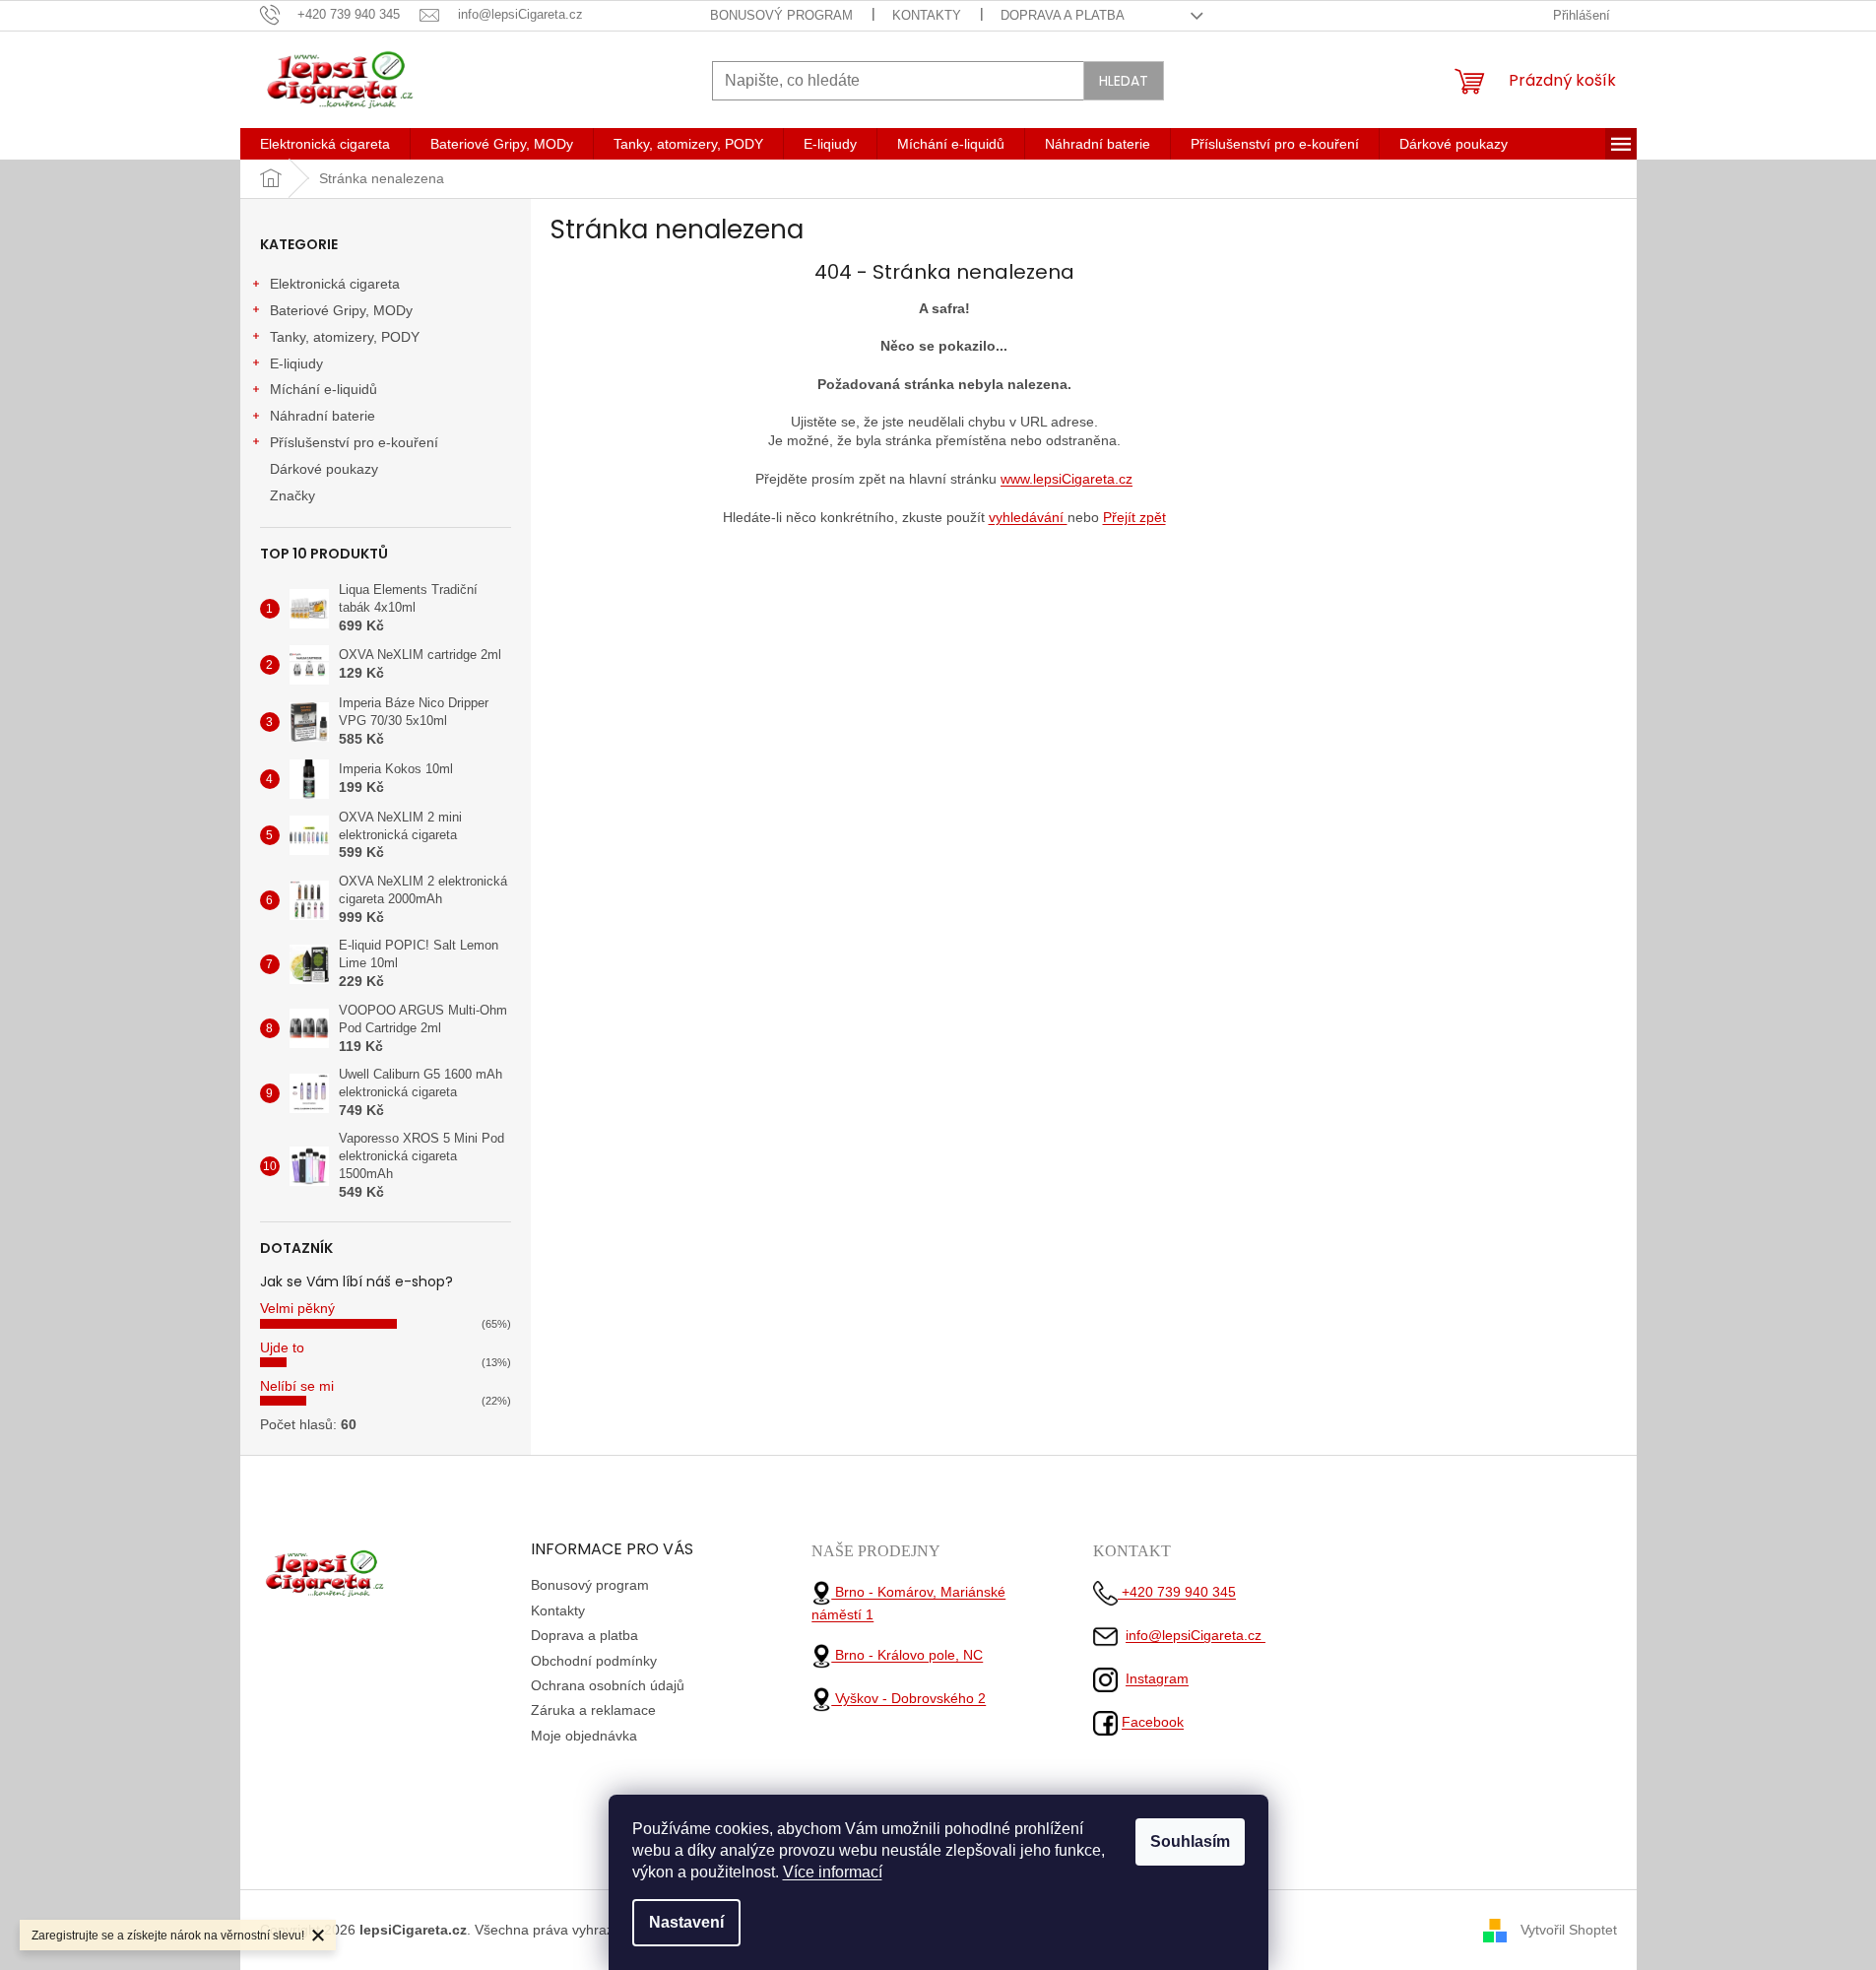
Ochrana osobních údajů (608, 1685)
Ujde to (282, 1347)
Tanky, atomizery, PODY (345, 337)
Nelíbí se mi (297, 1386)
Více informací (833, 1872)
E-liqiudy (296, 363)
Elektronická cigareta (335, 284)
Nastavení (686, 1922)
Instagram (1157, 1678)
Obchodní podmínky (594, 1661)
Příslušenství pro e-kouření (354, 442)
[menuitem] (325, 144)
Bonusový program (781, 15)
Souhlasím (1190, 1841)
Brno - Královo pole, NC (907, 1655)
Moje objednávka (584, 1736)
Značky (292, 495)
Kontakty (927, 15)
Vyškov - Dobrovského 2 (908, 1698)
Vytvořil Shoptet (1569, 1930)
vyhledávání (1028, 517)
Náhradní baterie (323, 416)
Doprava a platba (1063, 15)
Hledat (1124, 81)
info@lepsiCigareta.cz (1196, 1635)
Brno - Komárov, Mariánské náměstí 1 (908, 1603)
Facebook (1153, 1722)
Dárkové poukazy (324, 469)
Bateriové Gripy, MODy (341, 310)
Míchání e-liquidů (323, 389)
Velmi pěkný (297, 1308)
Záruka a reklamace (593, 1710)
